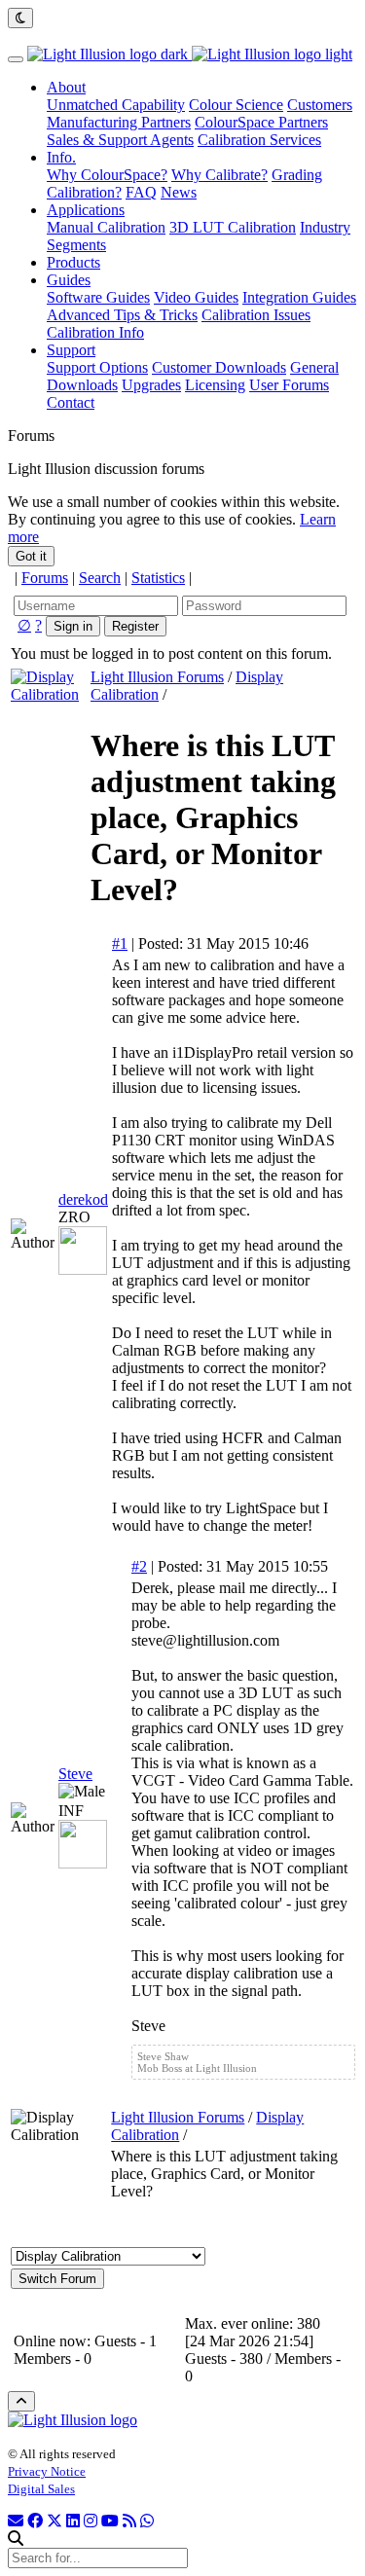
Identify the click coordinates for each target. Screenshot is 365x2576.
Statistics (158, 578)
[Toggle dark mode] (20, 18)
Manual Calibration (106, 227)
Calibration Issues (256, 315)
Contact (71, 402)
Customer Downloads (219, 367)
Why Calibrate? (219, 175)
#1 (120, 943)
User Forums (289, 385)
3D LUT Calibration (233, 227)
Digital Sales (41, 2489)
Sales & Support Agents (120, 140)
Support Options (97, 367)
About (66, 87)
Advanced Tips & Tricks (122, 315)
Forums (45, 578)
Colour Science (236, 105)
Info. (61, 157)
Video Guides (196, 297)
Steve (75, 1774)
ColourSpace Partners (261, 122)
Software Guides (98, 297)
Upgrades (151, 385)
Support (71, 350)
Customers (320, 105)
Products (73, 262)
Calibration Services (259, 140)
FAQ (141, 192)
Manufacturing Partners (119, 122)
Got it (31, 556)
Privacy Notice (47, 2471)
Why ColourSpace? (107, 175)
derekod (83, 1199)
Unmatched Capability (116, 105)
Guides (69, 280)
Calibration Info (95, 332)
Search (100, 578)
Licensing (215, 385)
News (179, 192)
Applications (86, 210)
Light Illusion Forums (157, 677)
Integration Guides (299, 297)
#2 (139, 1566)
